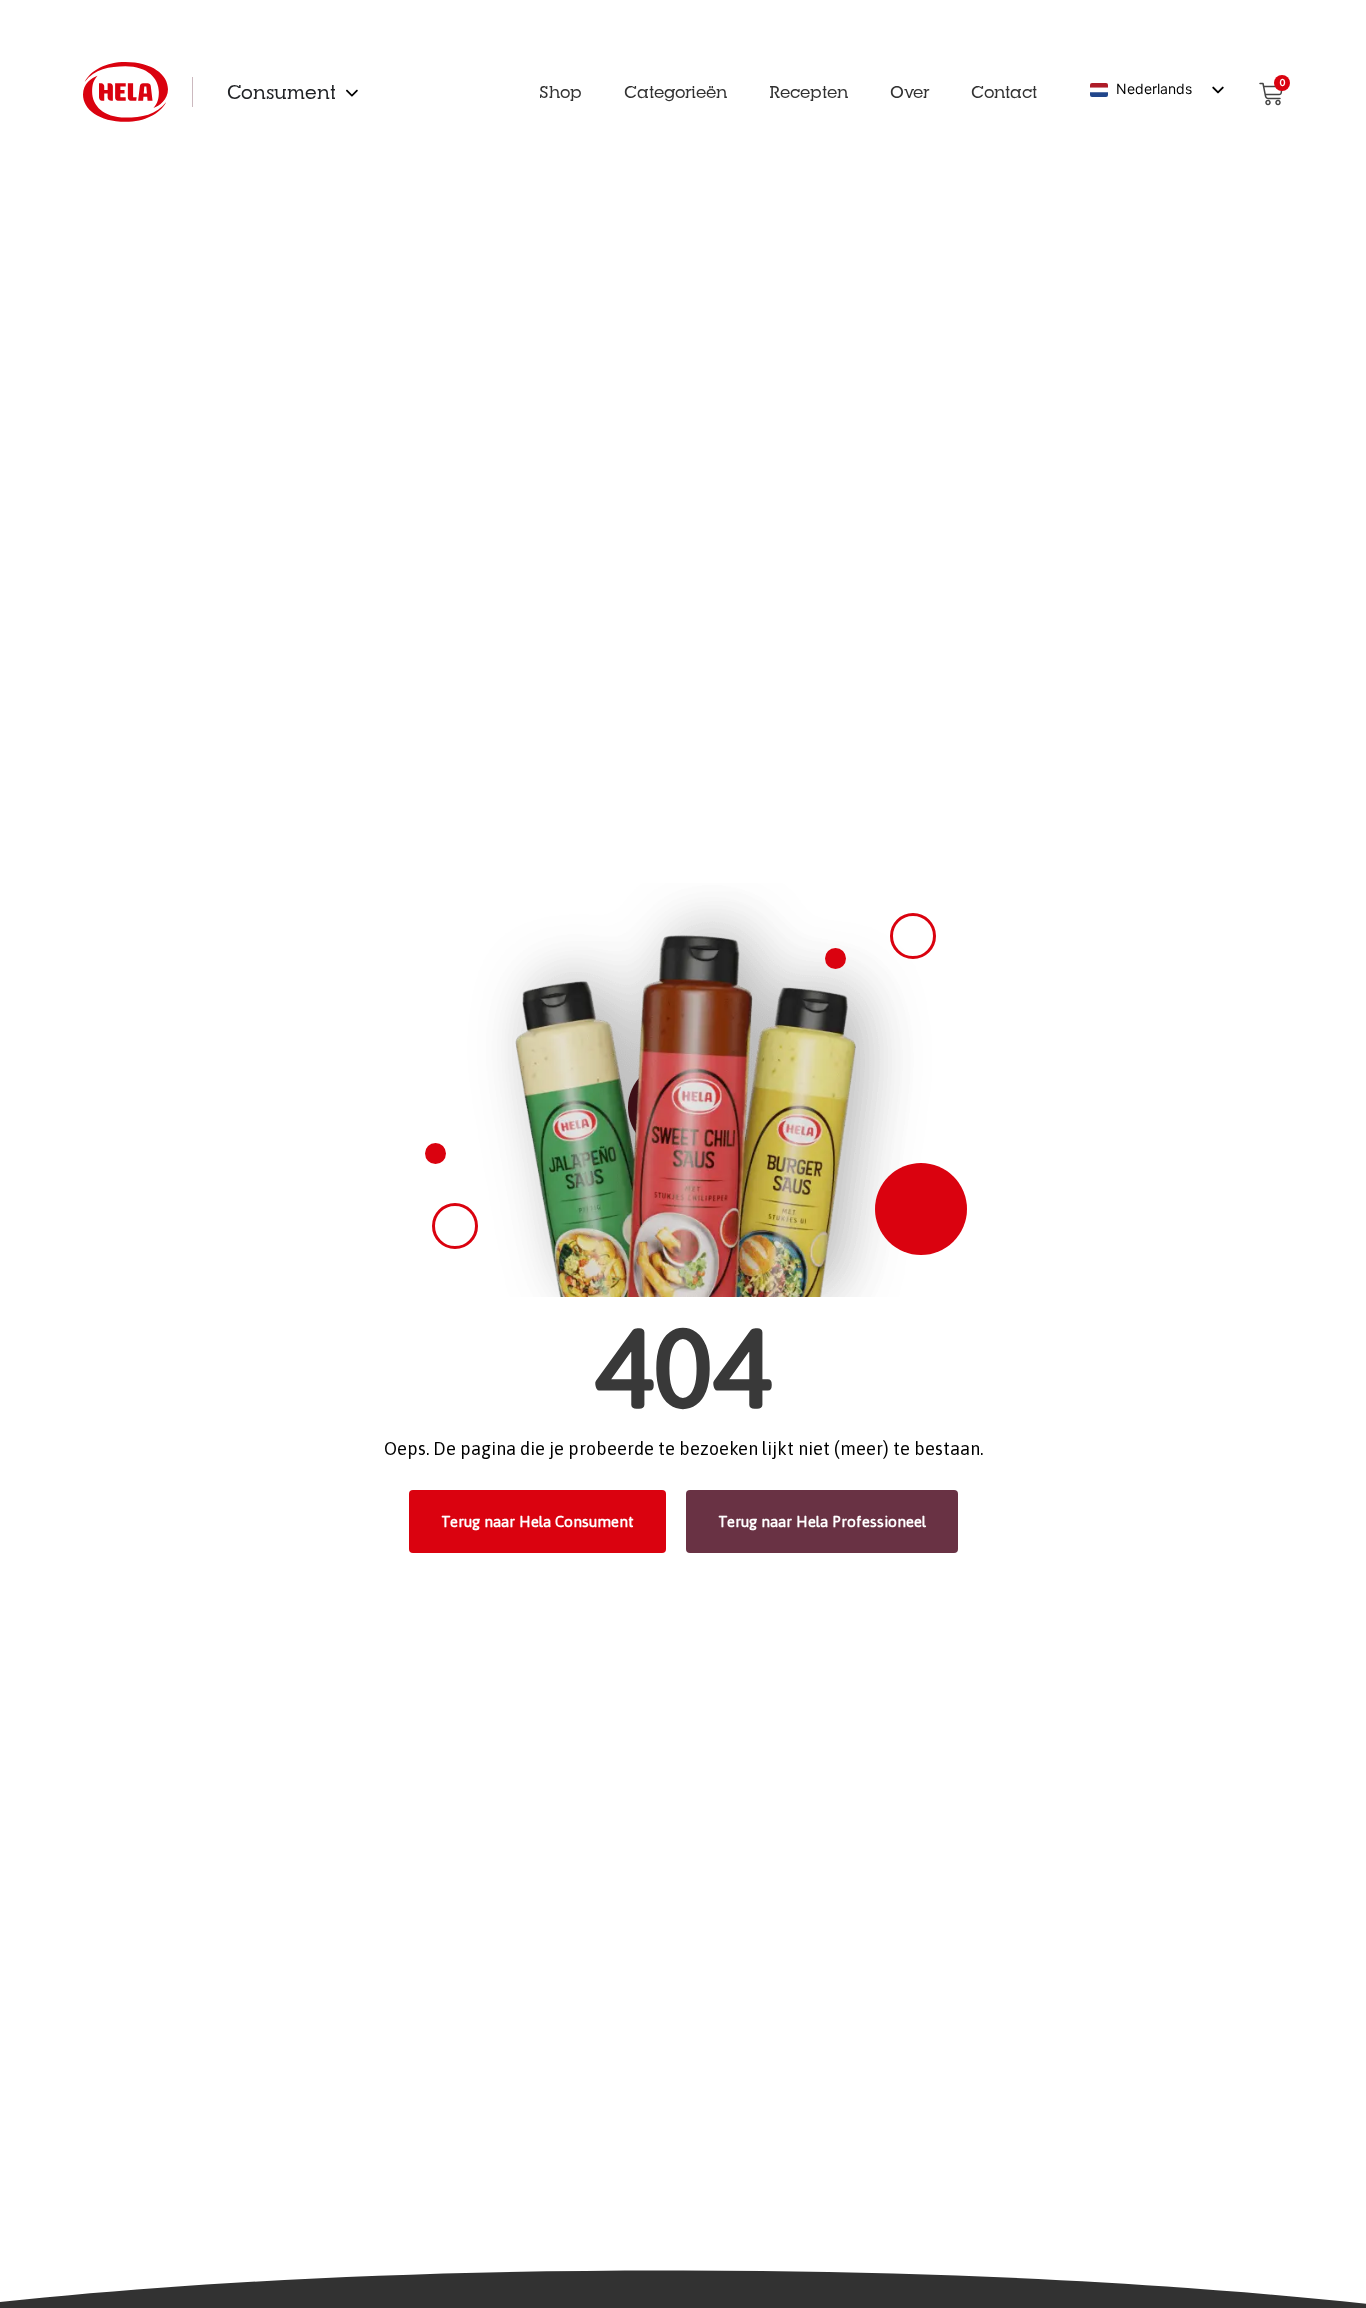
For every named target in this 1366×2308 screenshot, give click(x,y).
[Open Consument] (352, 92)
